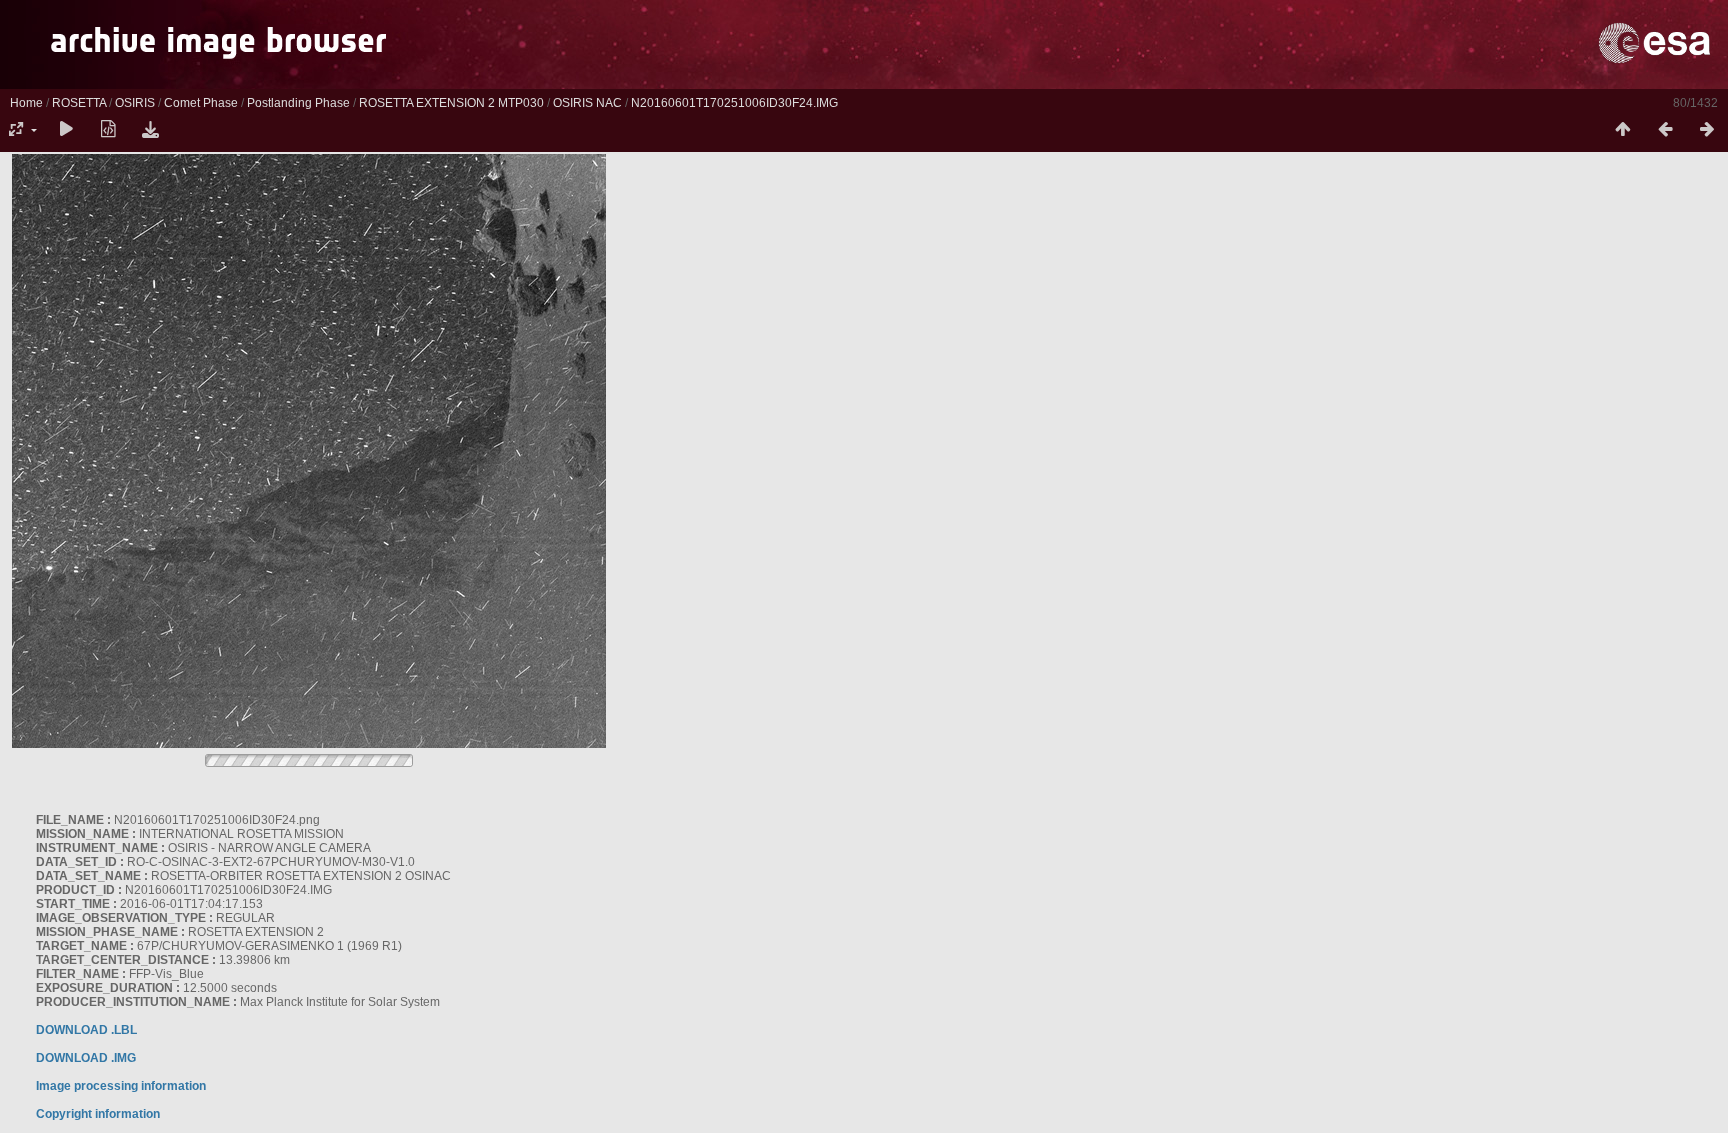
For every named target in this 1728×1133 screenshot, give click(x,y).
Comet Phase (201, 103)
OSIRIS (135, 103)
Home (26, 103)
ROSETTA (79, 103)
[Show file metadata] (108, 130)
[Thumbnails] (1623, 130)
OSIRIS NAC (587, 103)
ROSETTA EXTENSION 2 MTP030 (451, 103)
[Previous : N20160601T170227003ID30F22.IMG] (1665, 130)
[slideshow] (66, 130)
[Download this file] (150, 130)
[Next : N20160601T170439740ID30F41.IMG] (1707, 130)
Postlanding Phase (298, 103)
